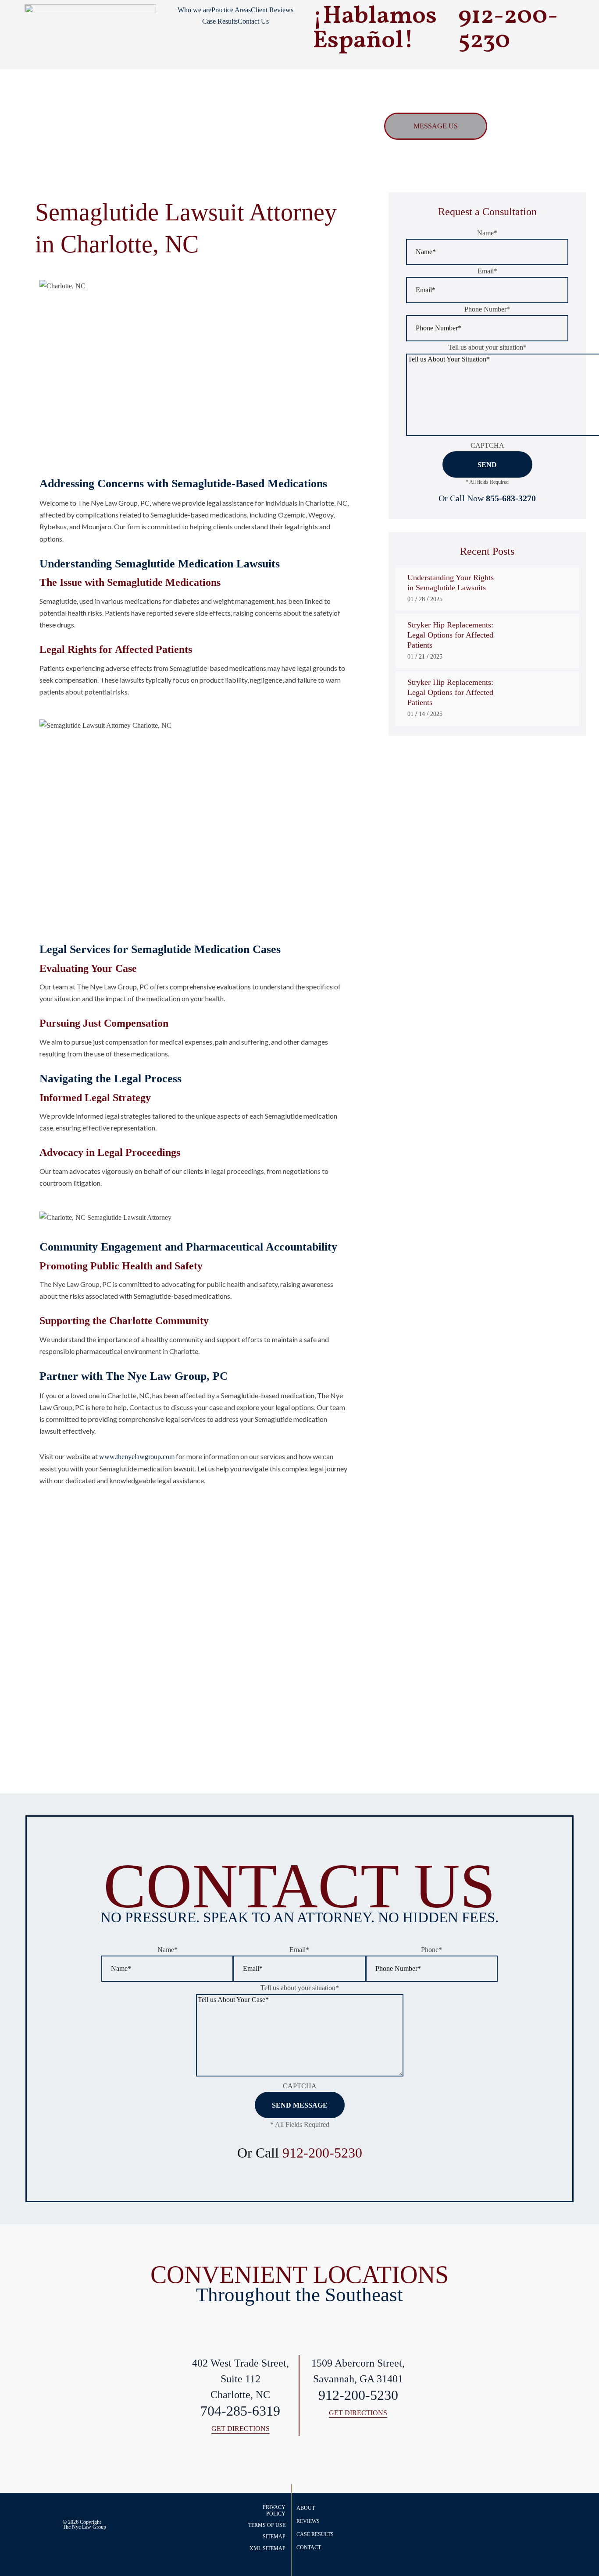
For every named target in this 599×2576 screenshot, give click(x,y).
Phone (431, 1950)
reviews (308, 2521)
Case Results (220, 21)
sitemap (274, 2537)
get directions (241, 2429)
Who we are (194, 10)
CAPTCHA (487, 445)
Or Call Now (487, 498)
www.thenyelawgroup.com (137, 1457)
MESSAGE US (436, 126)
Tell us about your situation (487, 347)
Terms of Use (267, 2525)
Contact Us (253, 21)
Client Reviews (272, 10)
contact (309, 2548)
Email (487, 271)
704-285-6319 (240, 2411)
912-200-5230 (322, 2153)
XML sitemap (267, 2548)
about (306, 2508)
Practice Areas (231, 10)
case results (315, 2534)
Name (487, 233)
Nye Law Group (89, 2527)
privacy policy (274, 2510)
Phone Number (487, 309)
